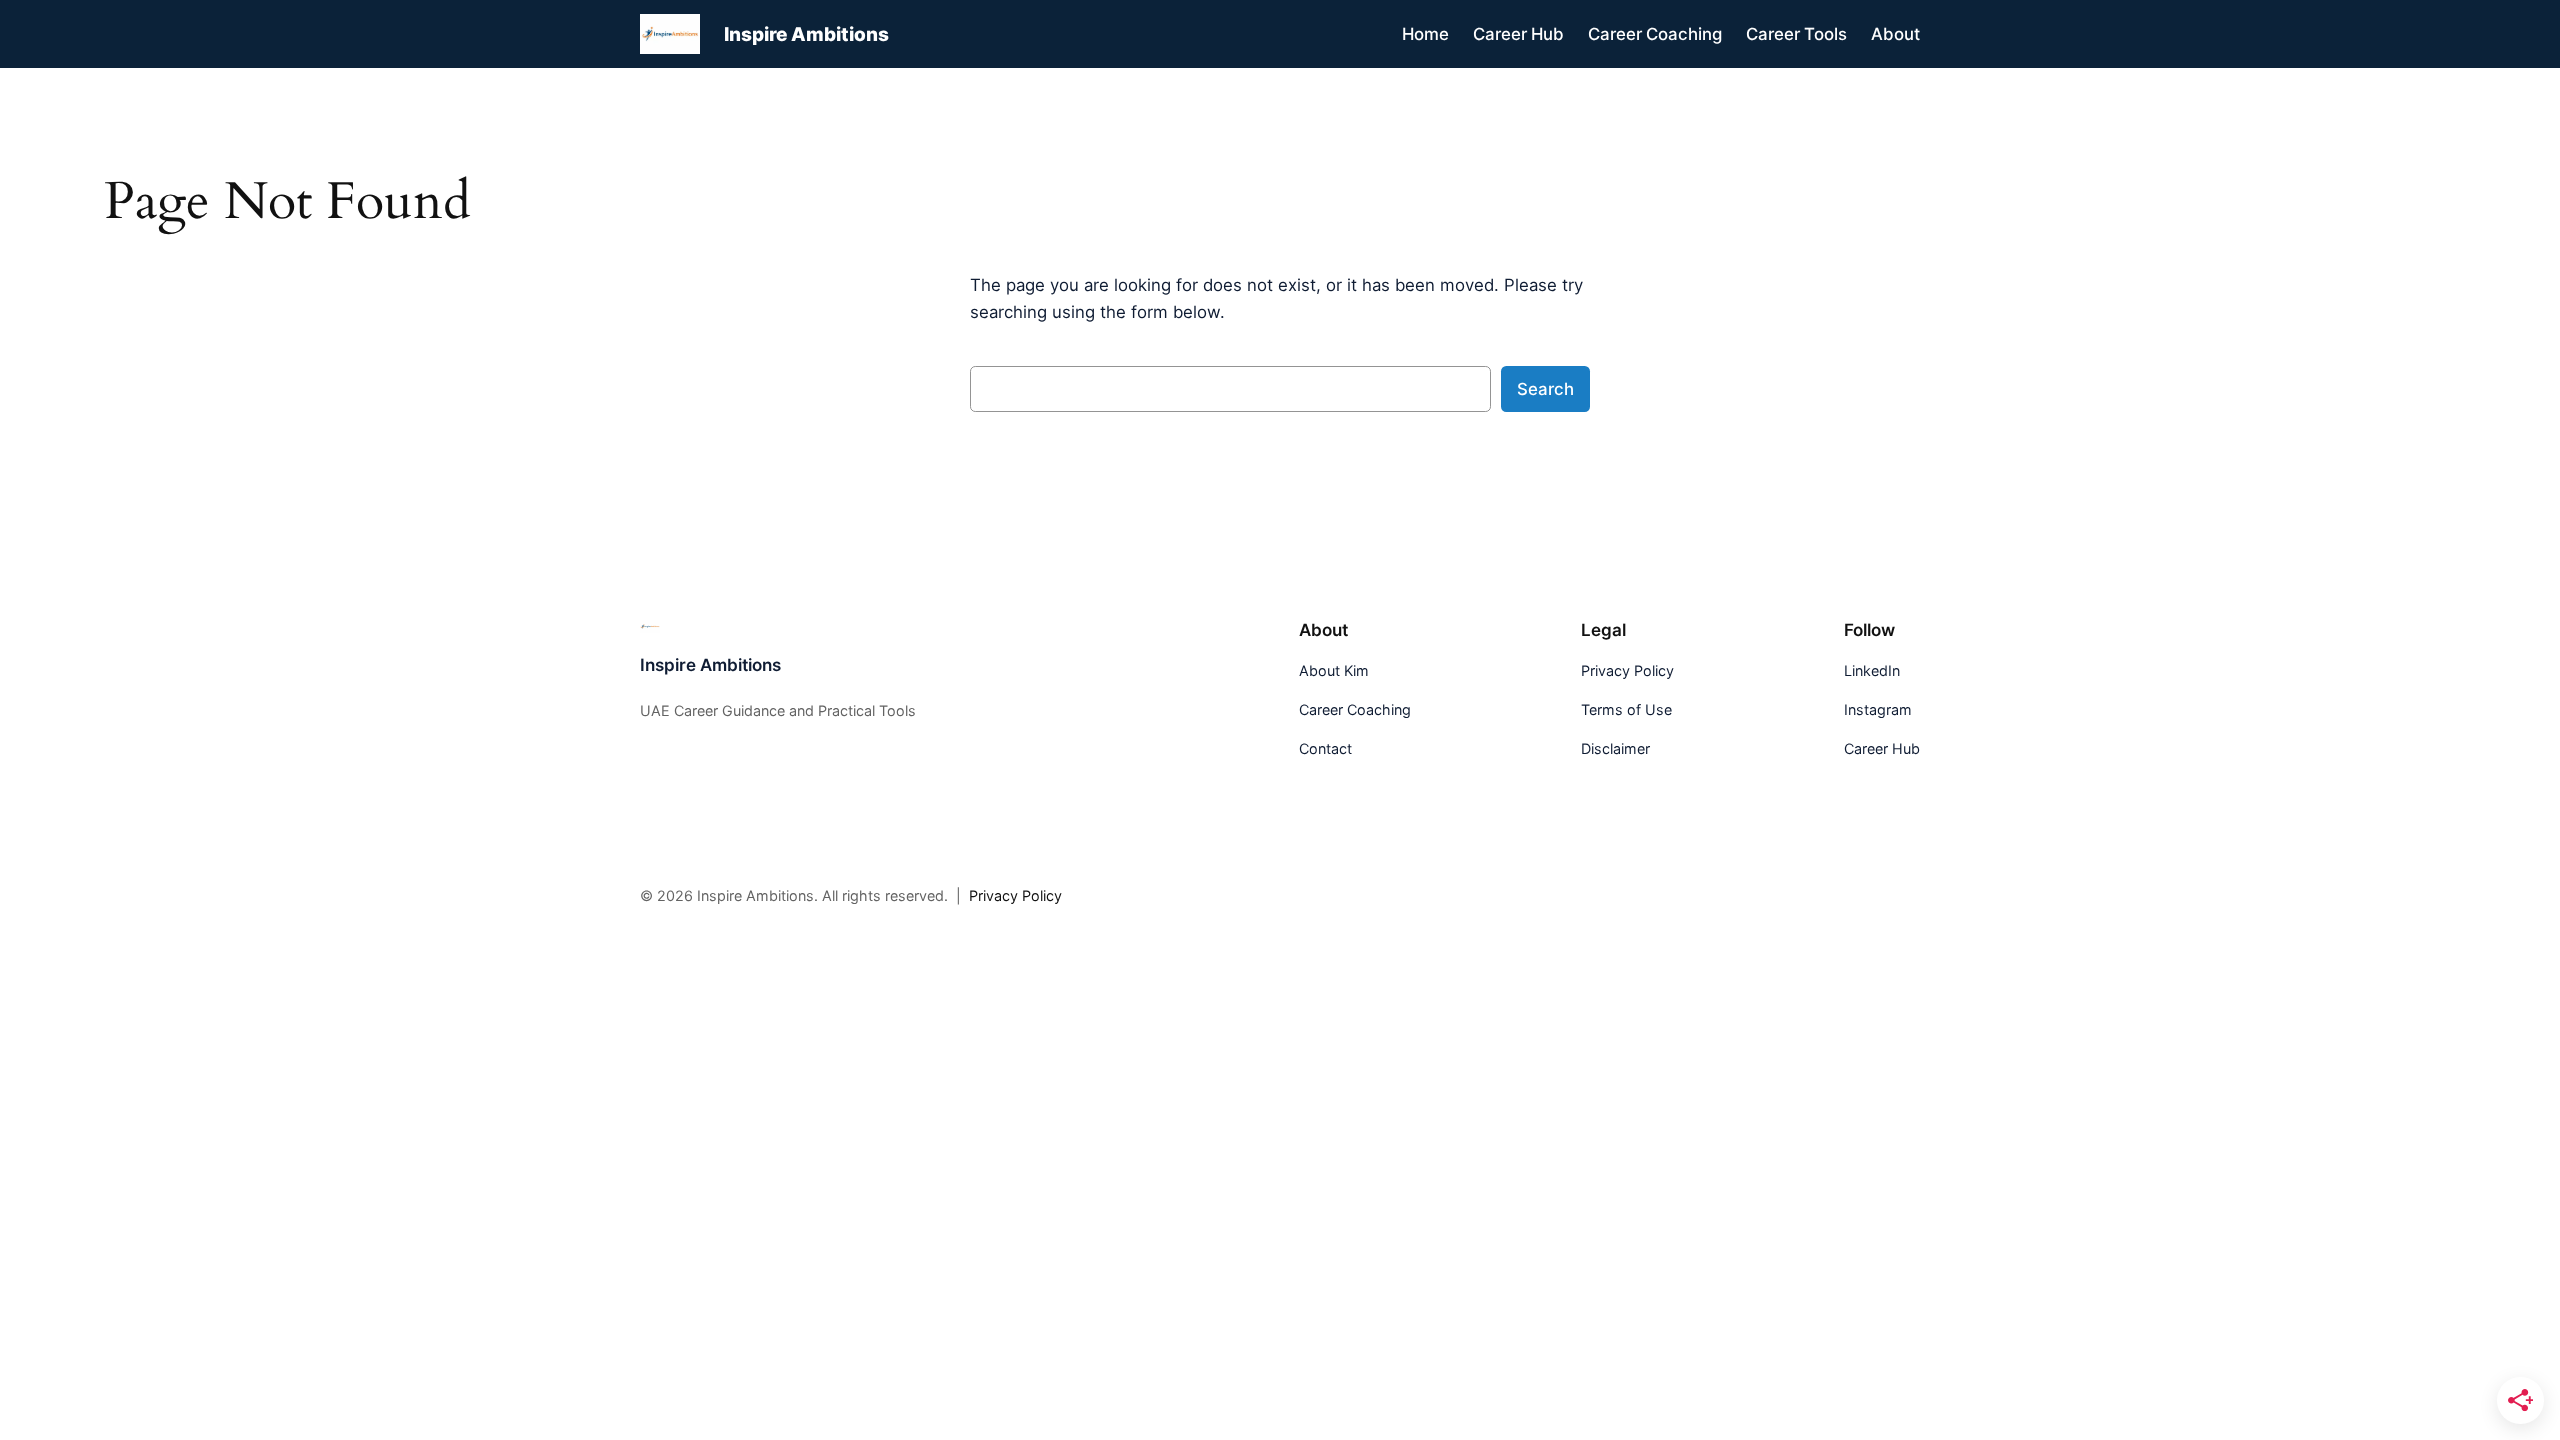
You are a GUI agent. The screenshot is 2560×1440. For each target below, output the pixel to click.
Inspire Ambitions (806, 34)
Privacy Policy (1015, 895)
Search (1545, 389)
